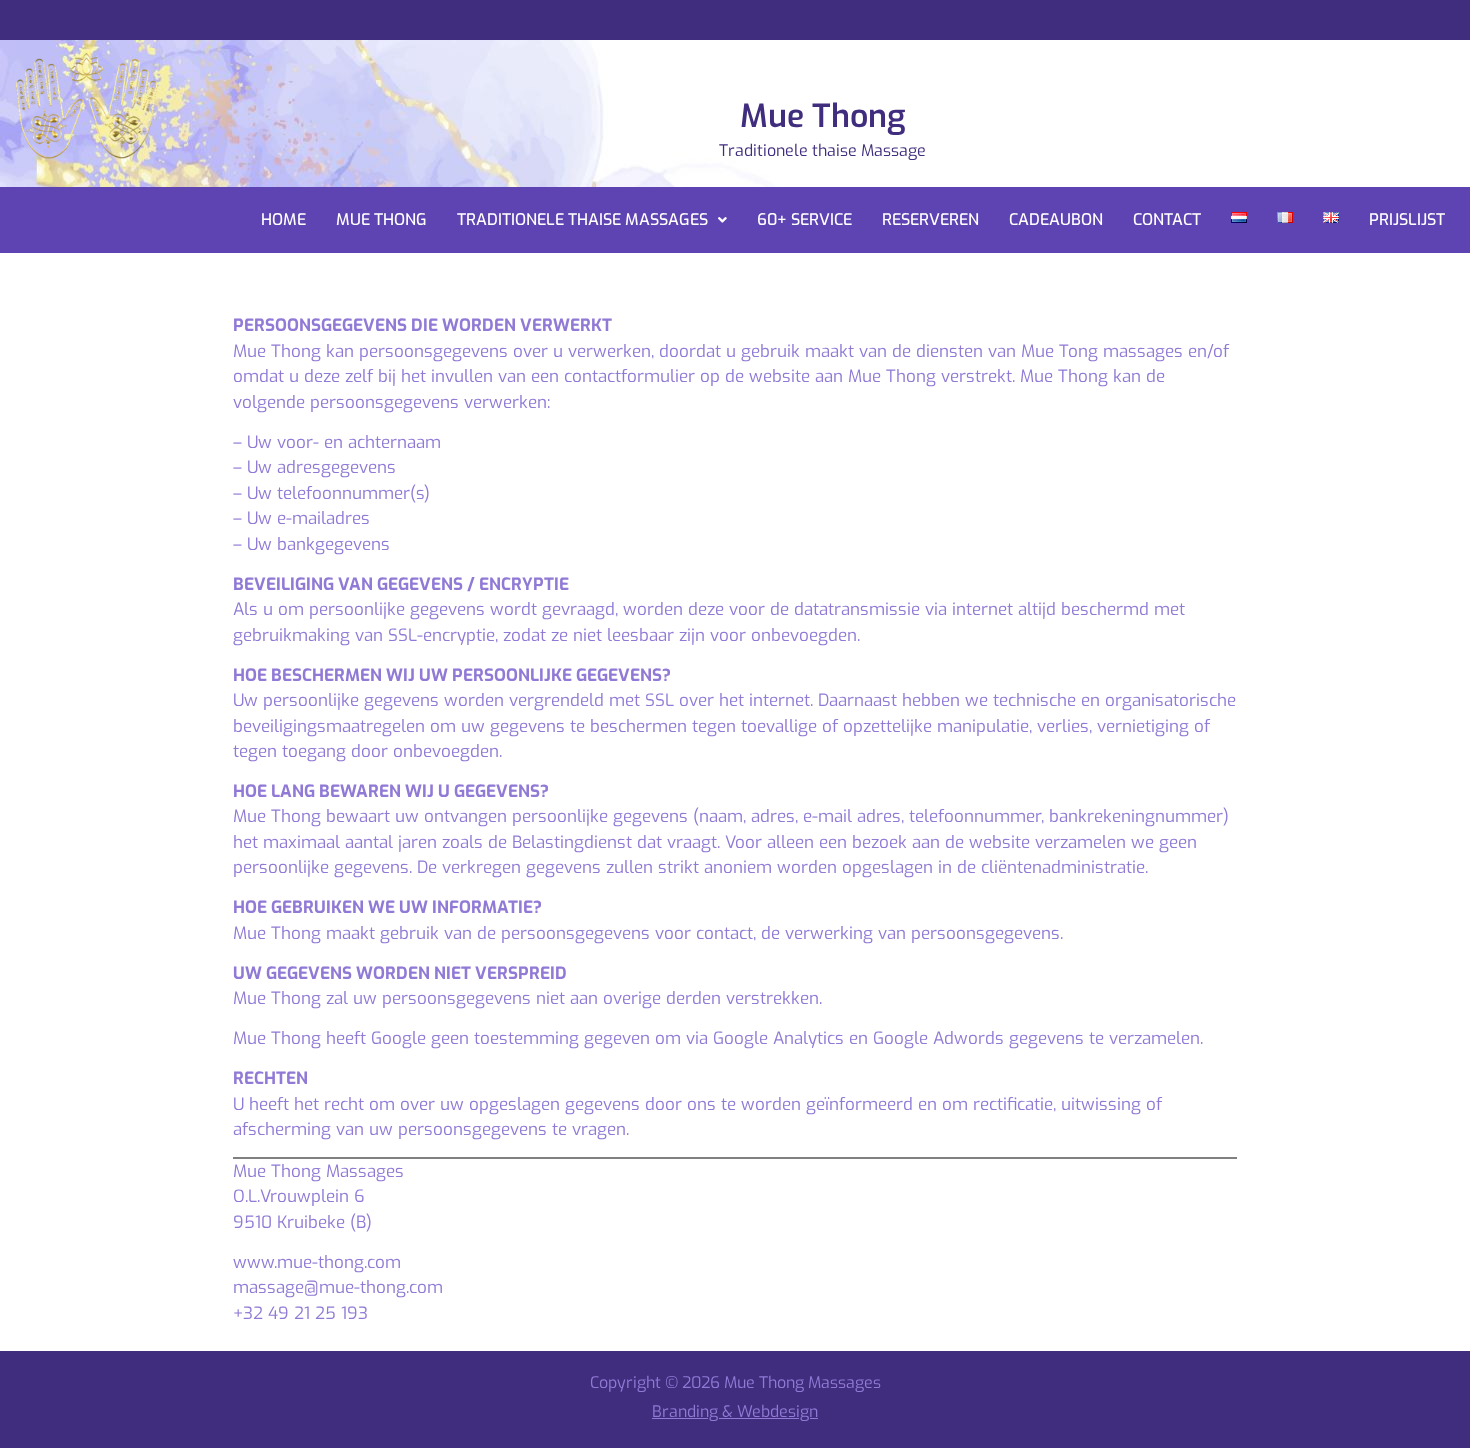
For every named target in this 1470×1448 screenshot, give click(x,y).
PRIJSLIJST (1407, 219)
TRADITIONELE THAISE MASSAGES (582, 219)
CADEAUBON (1056, 219)
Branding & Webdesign (735, 1411)
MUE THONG (381, 219)
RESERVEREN (930, 219)
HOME (283, 219)
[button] (592, 220)
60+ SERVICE (804, 219)
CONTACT (1167, 219)
